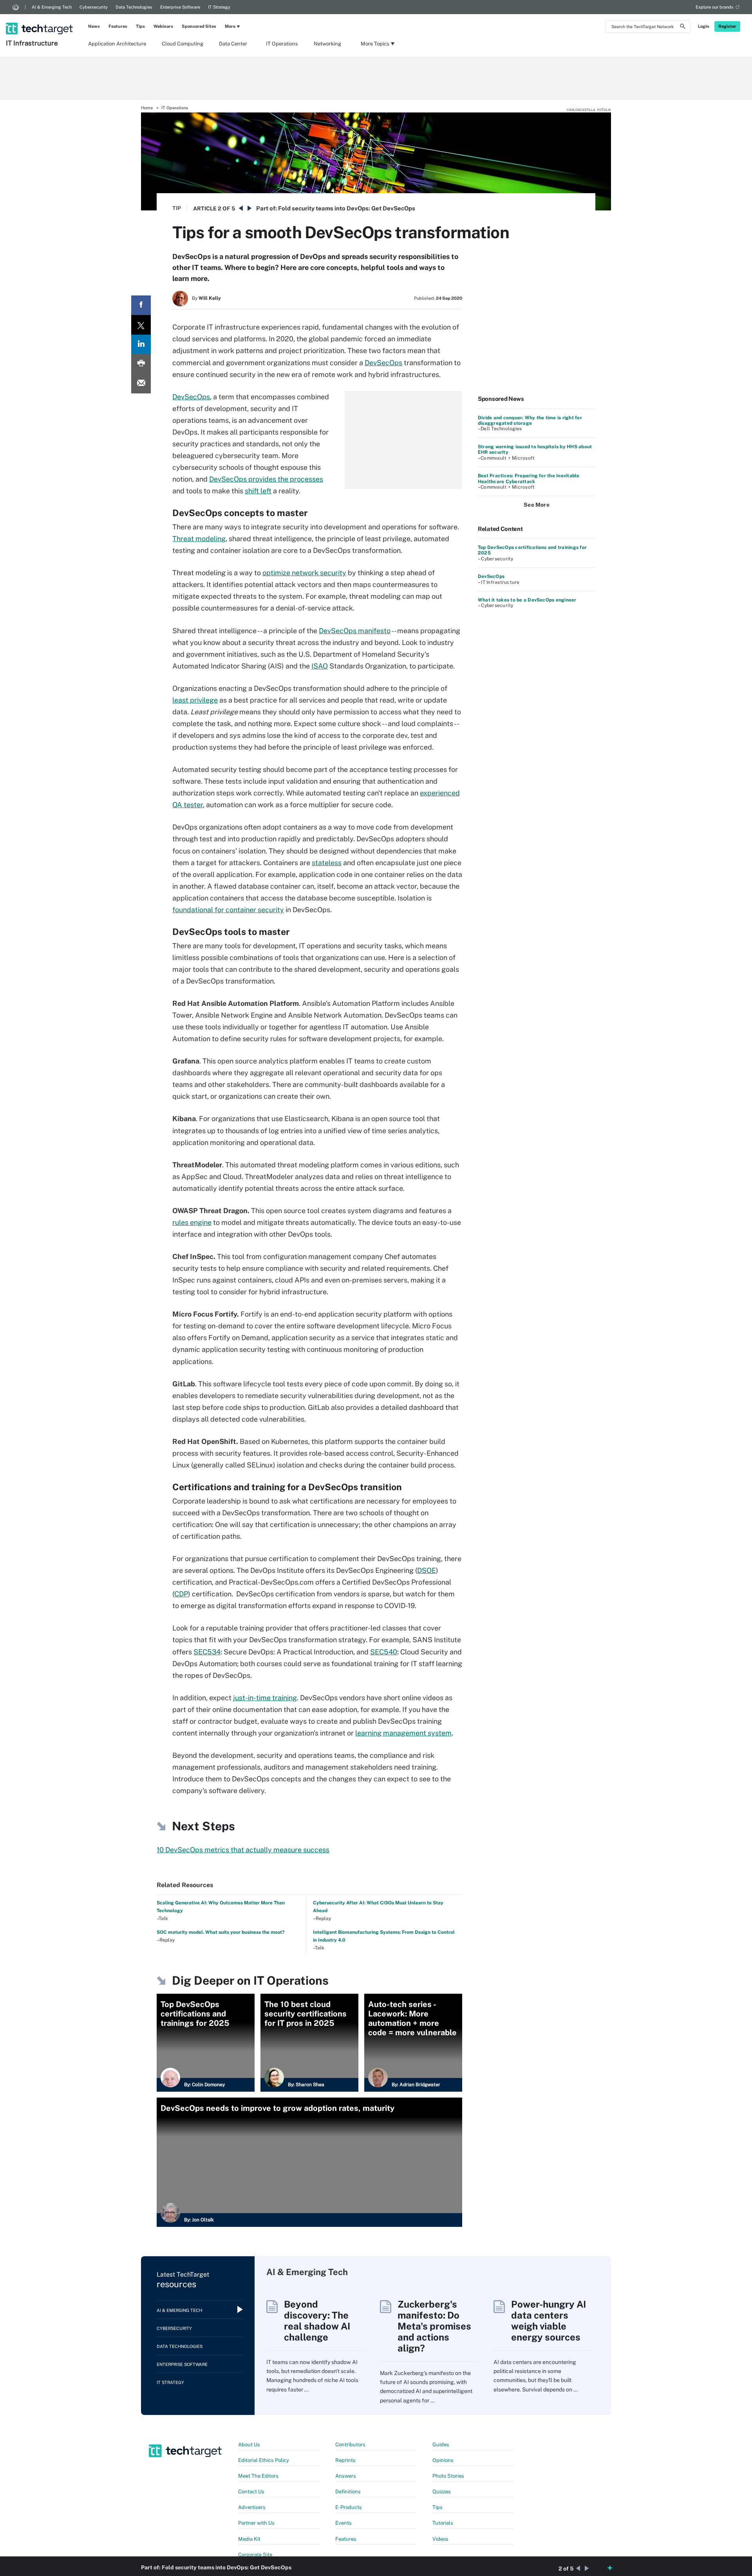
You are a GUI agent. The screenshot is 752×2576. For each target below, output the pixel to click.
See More (537, 505)
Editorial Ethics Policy (264, 2460)
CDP (181, 1594)
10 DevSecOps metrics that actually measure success (243, 1850)
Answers (346, 2476)
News (94, 26)
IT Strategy (219, 7)
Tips (140, 26)
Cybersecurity (94, 7)
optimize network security (304, 573)
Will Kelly (210, 298)
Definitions (348, 2492)
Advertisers (252, 2507)
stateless (327, 863)
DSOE (427, 1570)
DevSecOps (383, 363)
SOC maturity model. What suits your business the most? (221, 1932)
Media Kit (249, 2539)
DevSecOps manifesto (355, 631)
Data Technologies (134, 7)
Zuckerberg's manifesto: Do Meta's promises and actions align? (434, 2326)
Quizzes (442, 2492)
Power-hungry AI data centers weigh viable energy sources (549, 2321)
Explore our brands (715, 7)
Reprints (345, 2460)
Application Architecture (117, 44)
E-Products (349, 2507)
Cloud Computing (183, 44)
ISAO (320, 666)
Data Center (233, 44)
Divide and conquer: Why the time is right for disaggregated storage (530, 420)
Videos (440, 2539)
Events (343, 2523)
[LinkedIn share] (141, 344)
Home (147, 108)
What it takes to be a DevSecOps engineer (527, 600)
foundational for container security (228, 910)
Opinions (443, 2460)
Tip (177, 208)
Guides (441, 2445)
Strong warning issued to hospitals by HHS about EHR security (535, 449)
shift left (258, 491)
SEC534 (207, 1652)
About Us (249, 2445)
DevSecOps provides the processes (266, 479)
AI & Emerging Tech (52, 7)
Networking (327, 44)
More (230, 26)
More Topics (375, 44)
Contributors (350, 2445)
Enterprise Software (180, 7)
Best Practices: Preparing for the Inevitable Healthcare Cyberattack (529, 478)
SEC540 (384, 1652)
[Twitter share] (141, 325)
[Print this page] (141, 364)
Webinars (163, 26)
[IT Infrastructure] (40, 18)
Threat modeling (199, 539)
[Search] (683, 27)
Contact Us (251, 2492)
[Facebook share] (141, 305)
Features (118, 26)
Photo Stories (448, 2476)
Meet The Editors (258, 2476)
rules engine (192, 1222)
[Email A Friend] (141, 384)
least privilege (195, 700)
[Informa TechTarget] (16, 7)
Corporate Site (255, 2555)
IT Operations (282, 44)
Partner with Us (256, 2523)
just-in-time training (265, 1698)
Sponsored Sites (199, 26)
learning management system (403, 1733)
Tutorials (443, 2523)
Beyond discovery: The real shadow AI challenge (317, 2321)
